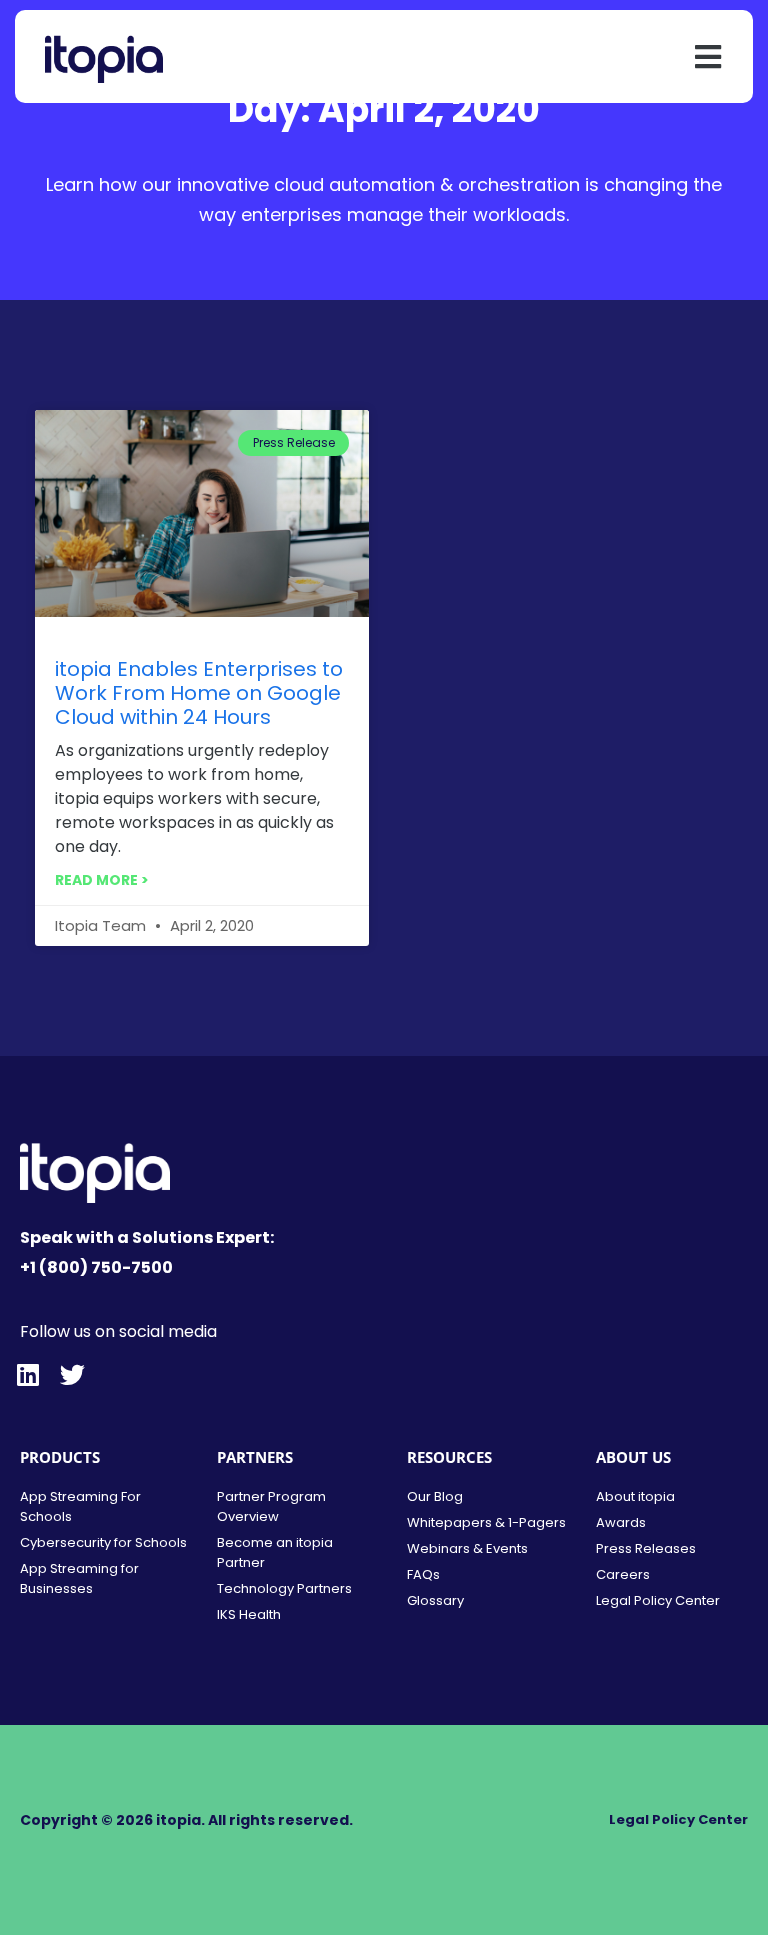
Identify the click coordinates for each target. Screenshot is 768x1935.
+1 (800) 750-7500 (96, 1267)
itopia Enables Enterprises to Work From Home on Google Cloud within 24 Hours (199, 693)
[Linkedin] (27, 1374)
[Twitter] (72, 1374)
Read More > (102, 880)
